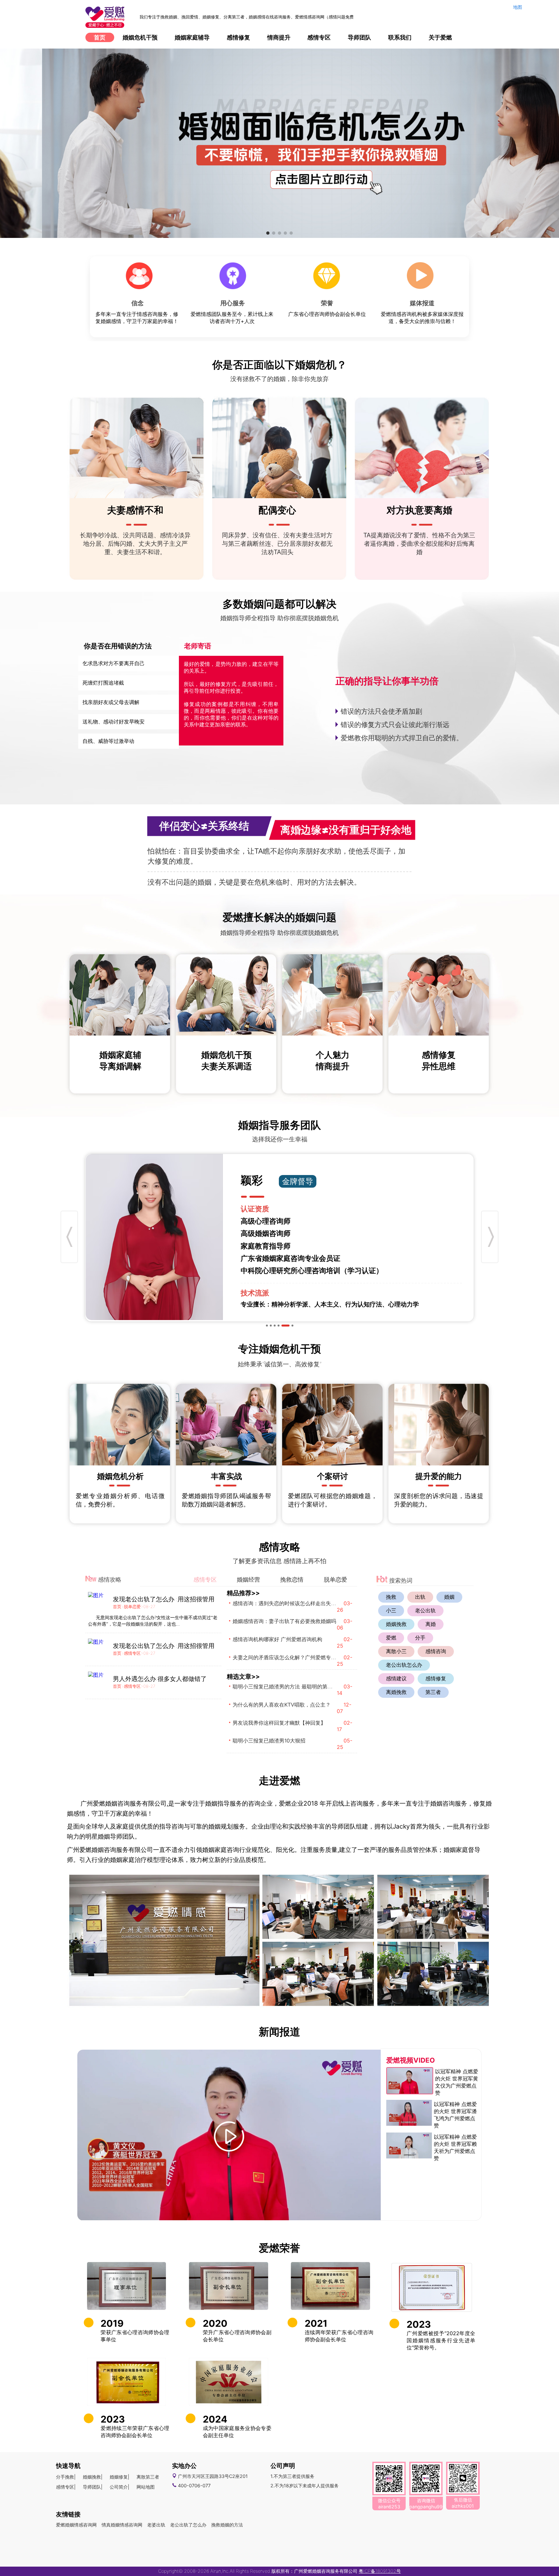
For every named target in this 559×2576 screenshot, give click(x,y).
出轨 (420, 1597)
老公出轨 (425, 1610)
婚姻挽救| (93, 2477)
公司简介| (120, 2487)
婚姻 (449, 1597)
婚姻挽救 (396, 1624)
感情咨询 (436, 1651)
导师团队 (359, 37)
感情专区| (66, 2487)
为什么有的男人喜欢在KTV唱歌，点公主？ (282, 1705)
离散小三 (396, 1651)
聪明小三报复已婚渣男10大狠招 (269, 1741)
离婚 (431, 1624)
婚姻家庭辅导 (192, 37)
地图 (518, 7)
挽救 (391, 1597)
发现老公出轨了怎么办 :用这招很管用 (164, 1599)
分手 (420, 1638)
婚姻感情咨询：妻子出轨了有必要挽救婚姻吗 (284, 1621)
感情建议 (396, 1678)
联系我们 (400, 37)
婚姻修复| (120, 2477)
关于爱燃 (440, 37)
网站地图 (146, 2487)
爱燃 (391, 1638)
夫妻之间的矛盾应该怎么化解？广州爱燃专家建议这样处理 (300, 1657)
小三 (391, 1610)
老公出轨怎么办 (404, 1665)
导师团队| (93, 2487)
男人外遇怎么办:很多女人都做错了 (160, 1679)
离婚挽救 (396, 1692)
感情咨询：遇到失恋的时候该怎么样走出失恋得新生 (292, 1603)
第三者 (433, 1692)
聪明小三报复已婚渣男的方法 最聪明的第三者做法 (290, 1686)
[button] (268, 233)
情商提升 (279, 37)
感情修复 (238, 37)
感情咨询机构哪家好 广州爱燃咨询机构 (277, 1639)
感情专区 (319, 37)
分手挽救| (66, 2477)
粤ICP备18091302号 (380, 2571)
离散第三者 (148, 2477)
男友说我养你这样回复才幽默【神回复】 (279, 1723)
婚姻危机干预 (140, 37)
